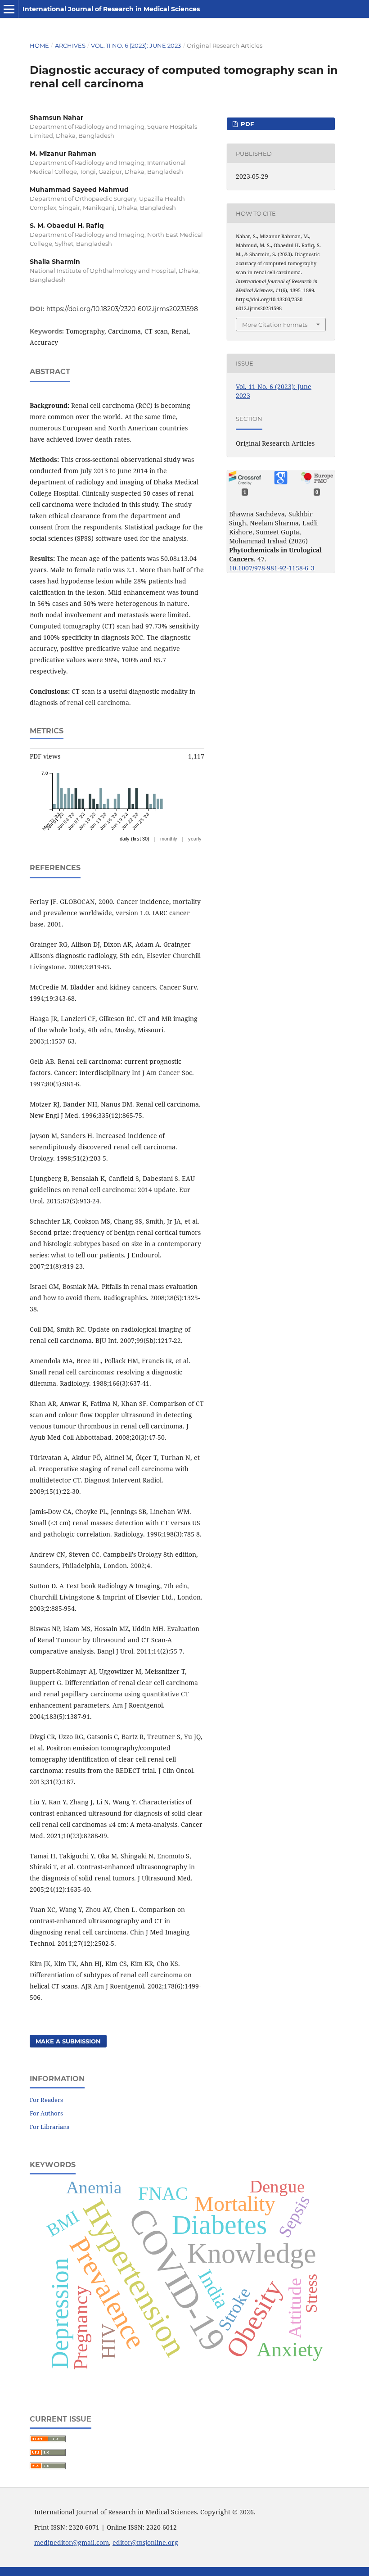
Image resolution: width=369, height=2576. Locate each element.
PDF (246, 124)
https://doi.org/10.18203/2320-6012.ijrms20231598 (122, 309)
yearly (195, 839)
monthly (169, 839)
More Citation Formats (275, 325)
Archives (70, 45)
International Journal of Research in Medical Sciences (111, 9)
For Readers (46, 2100)
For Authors (46, 2113)
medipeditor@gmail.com (72, 2542)
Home (39, 45)
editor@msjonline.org (145, 2542)
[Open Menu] (9, 9)
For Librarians (49, 2127)
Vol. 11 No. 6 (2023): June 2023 (136, 45)
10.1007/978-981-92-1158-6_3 (272, 568)
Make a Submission (68, 2041)
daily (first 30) (135, 839)
